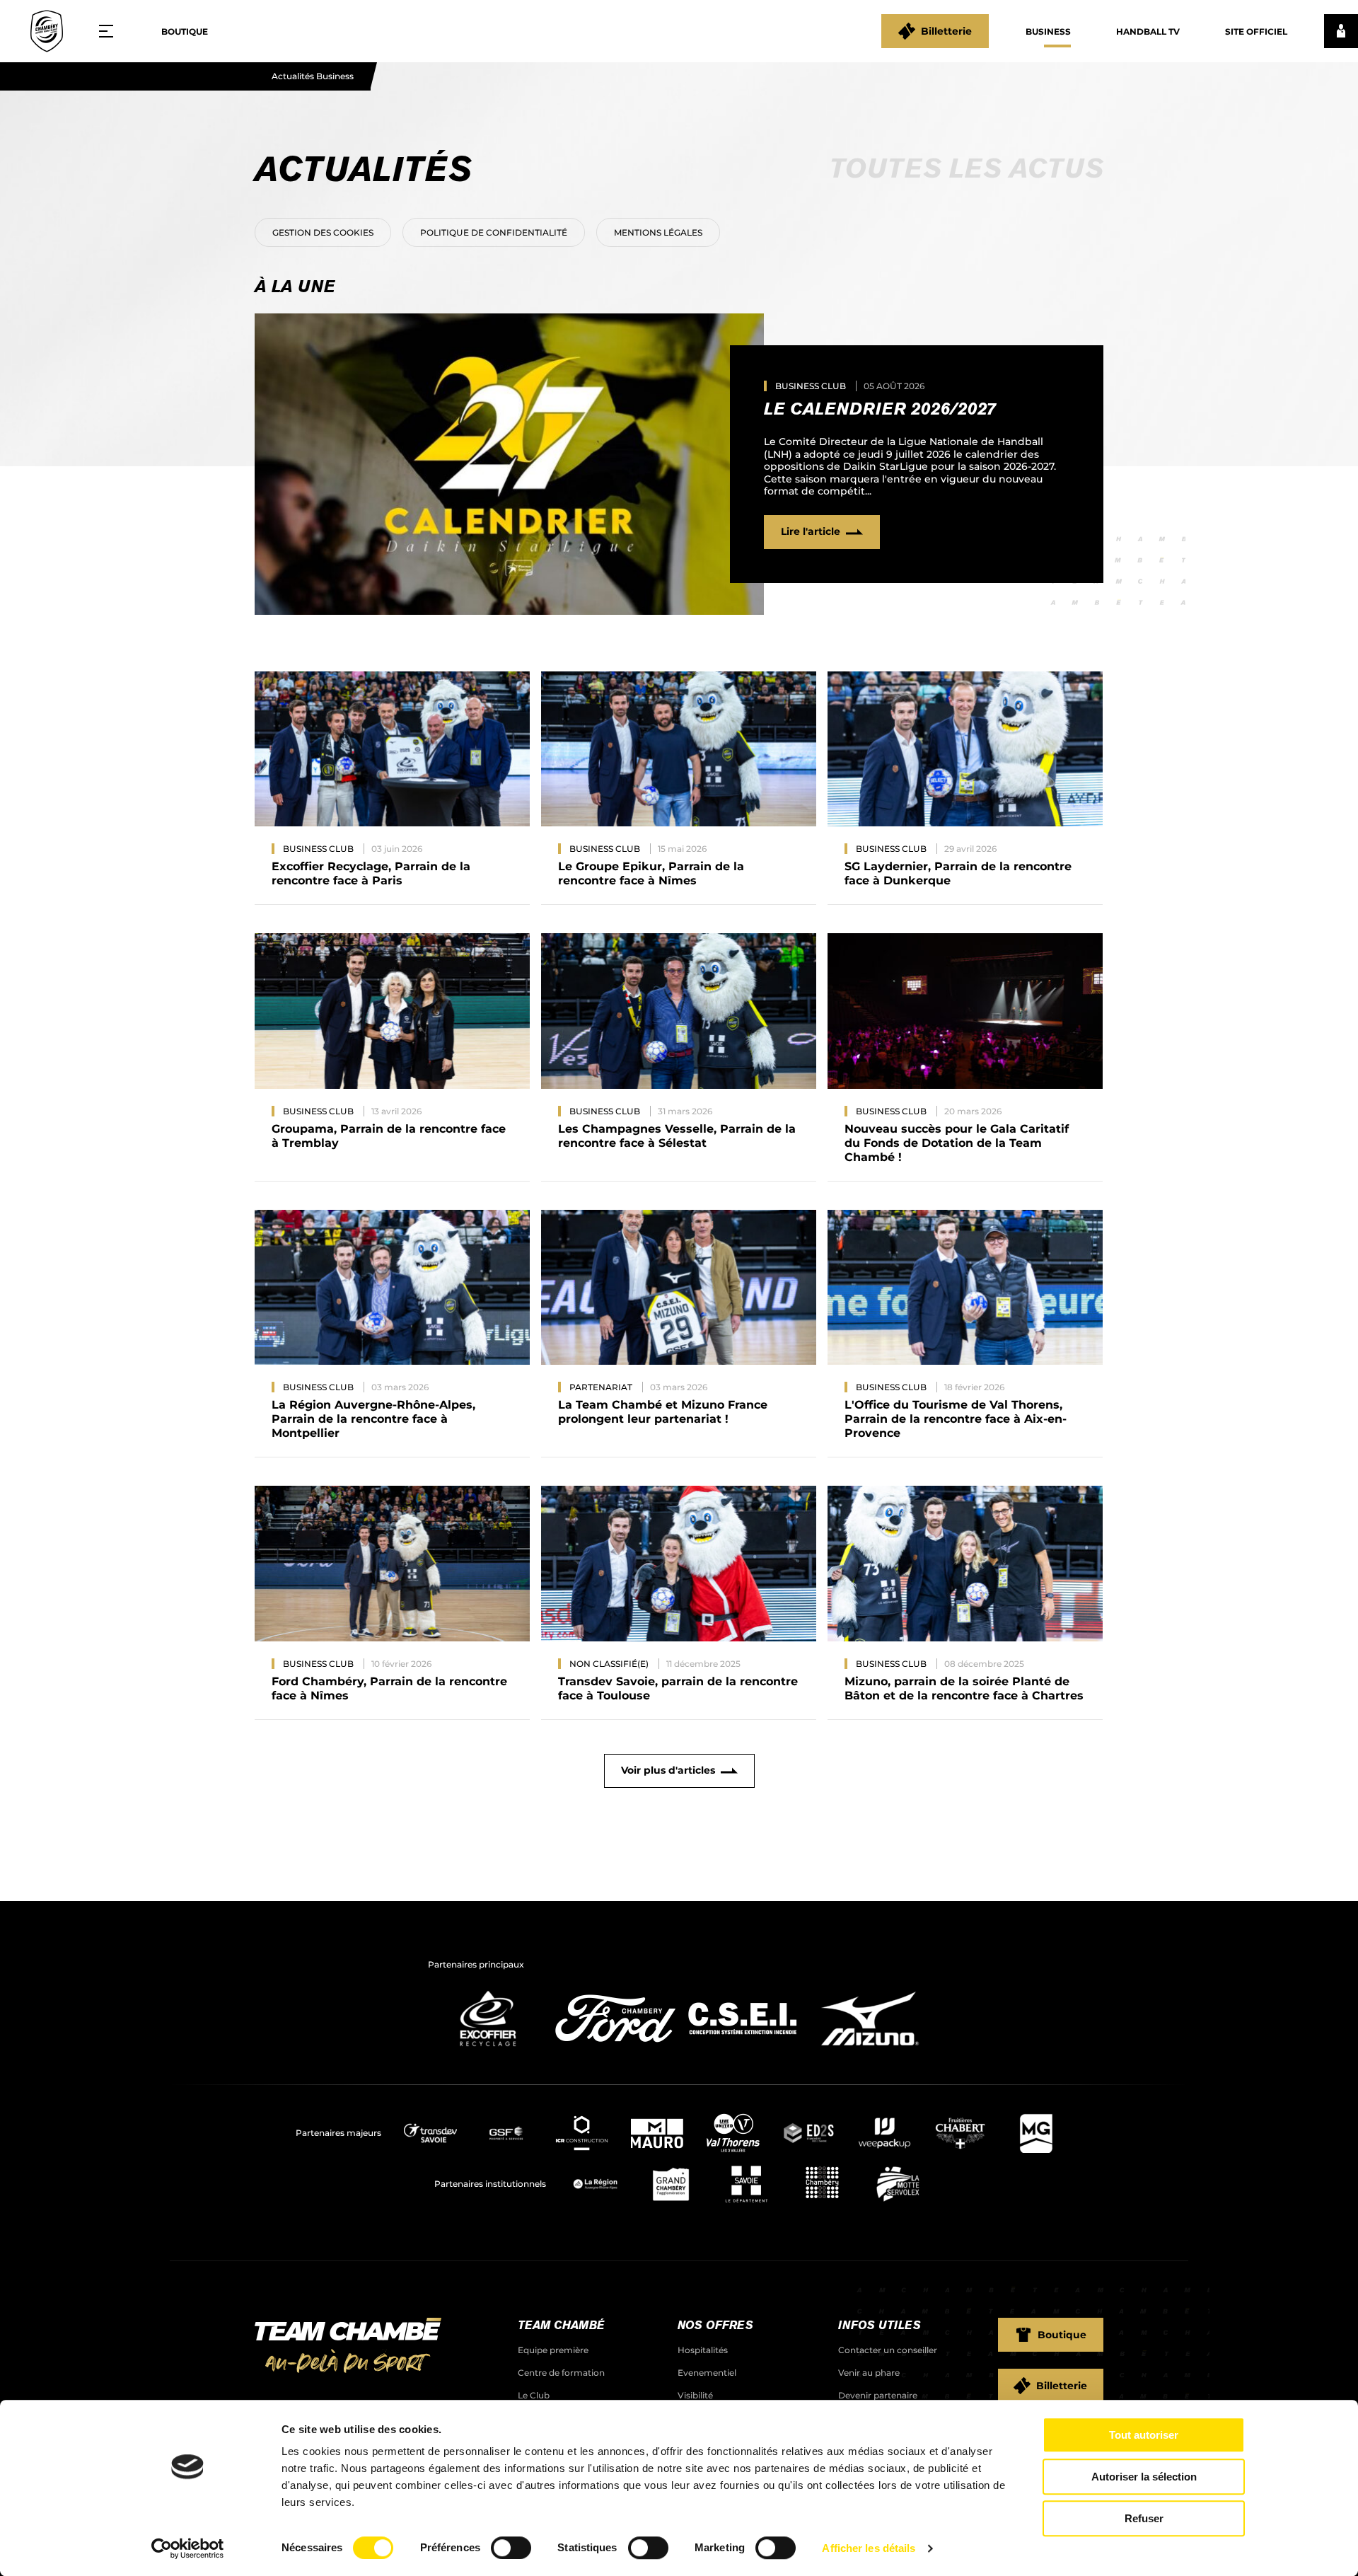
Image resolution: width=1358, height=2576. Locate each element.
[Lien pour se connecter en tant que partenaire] (1341, 31)
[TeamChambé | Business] (47, 31)
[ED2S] (809, 2133)
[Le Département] (747, 2184)
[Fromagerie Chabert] (960, 2133)
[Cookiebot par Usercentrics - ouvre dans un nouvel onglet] (188, 2548)
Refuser (1144, 2518)
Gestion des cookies (323, 232)
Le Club (534, 2395)
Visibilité (695, 2395)
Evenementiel (707, 2373)
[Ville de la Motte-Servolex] (898, 2184)
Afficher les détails (869, 2548)
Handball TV (1148, 31)
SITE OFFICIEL (1256, 31)
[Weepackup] (884, 2133)
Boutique (185, 31)
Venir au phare (869, 2373)
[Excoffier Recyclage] (488, 2050)
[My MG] (1036, 2133)
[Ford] (615, 2050)
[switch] (511, 2548)
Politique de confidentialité (494, 232)
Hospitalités (703, 2350)
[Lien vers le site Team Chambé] (348, 2347)
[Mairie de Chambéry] (822, 2184)
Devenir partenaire (878, 2395)
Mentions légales (658, 232)
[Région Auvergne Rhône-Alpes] (595, 2184)
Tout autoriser (1144, 2435)
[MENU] (111, 31)
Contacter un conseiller (888, 2350)
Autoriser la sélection (1144, 2477)
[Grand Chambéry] (671, 2184)
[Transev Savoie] (430, 2133)
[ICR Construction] (582, 2133)
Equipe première (553, 2350)
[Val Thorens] (733, 2133)
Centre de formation (561, 2373)
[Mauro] (657, 2133)
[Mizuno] (870, 2050)
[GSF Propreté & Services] (506, 2133)
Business (1048, 31)
